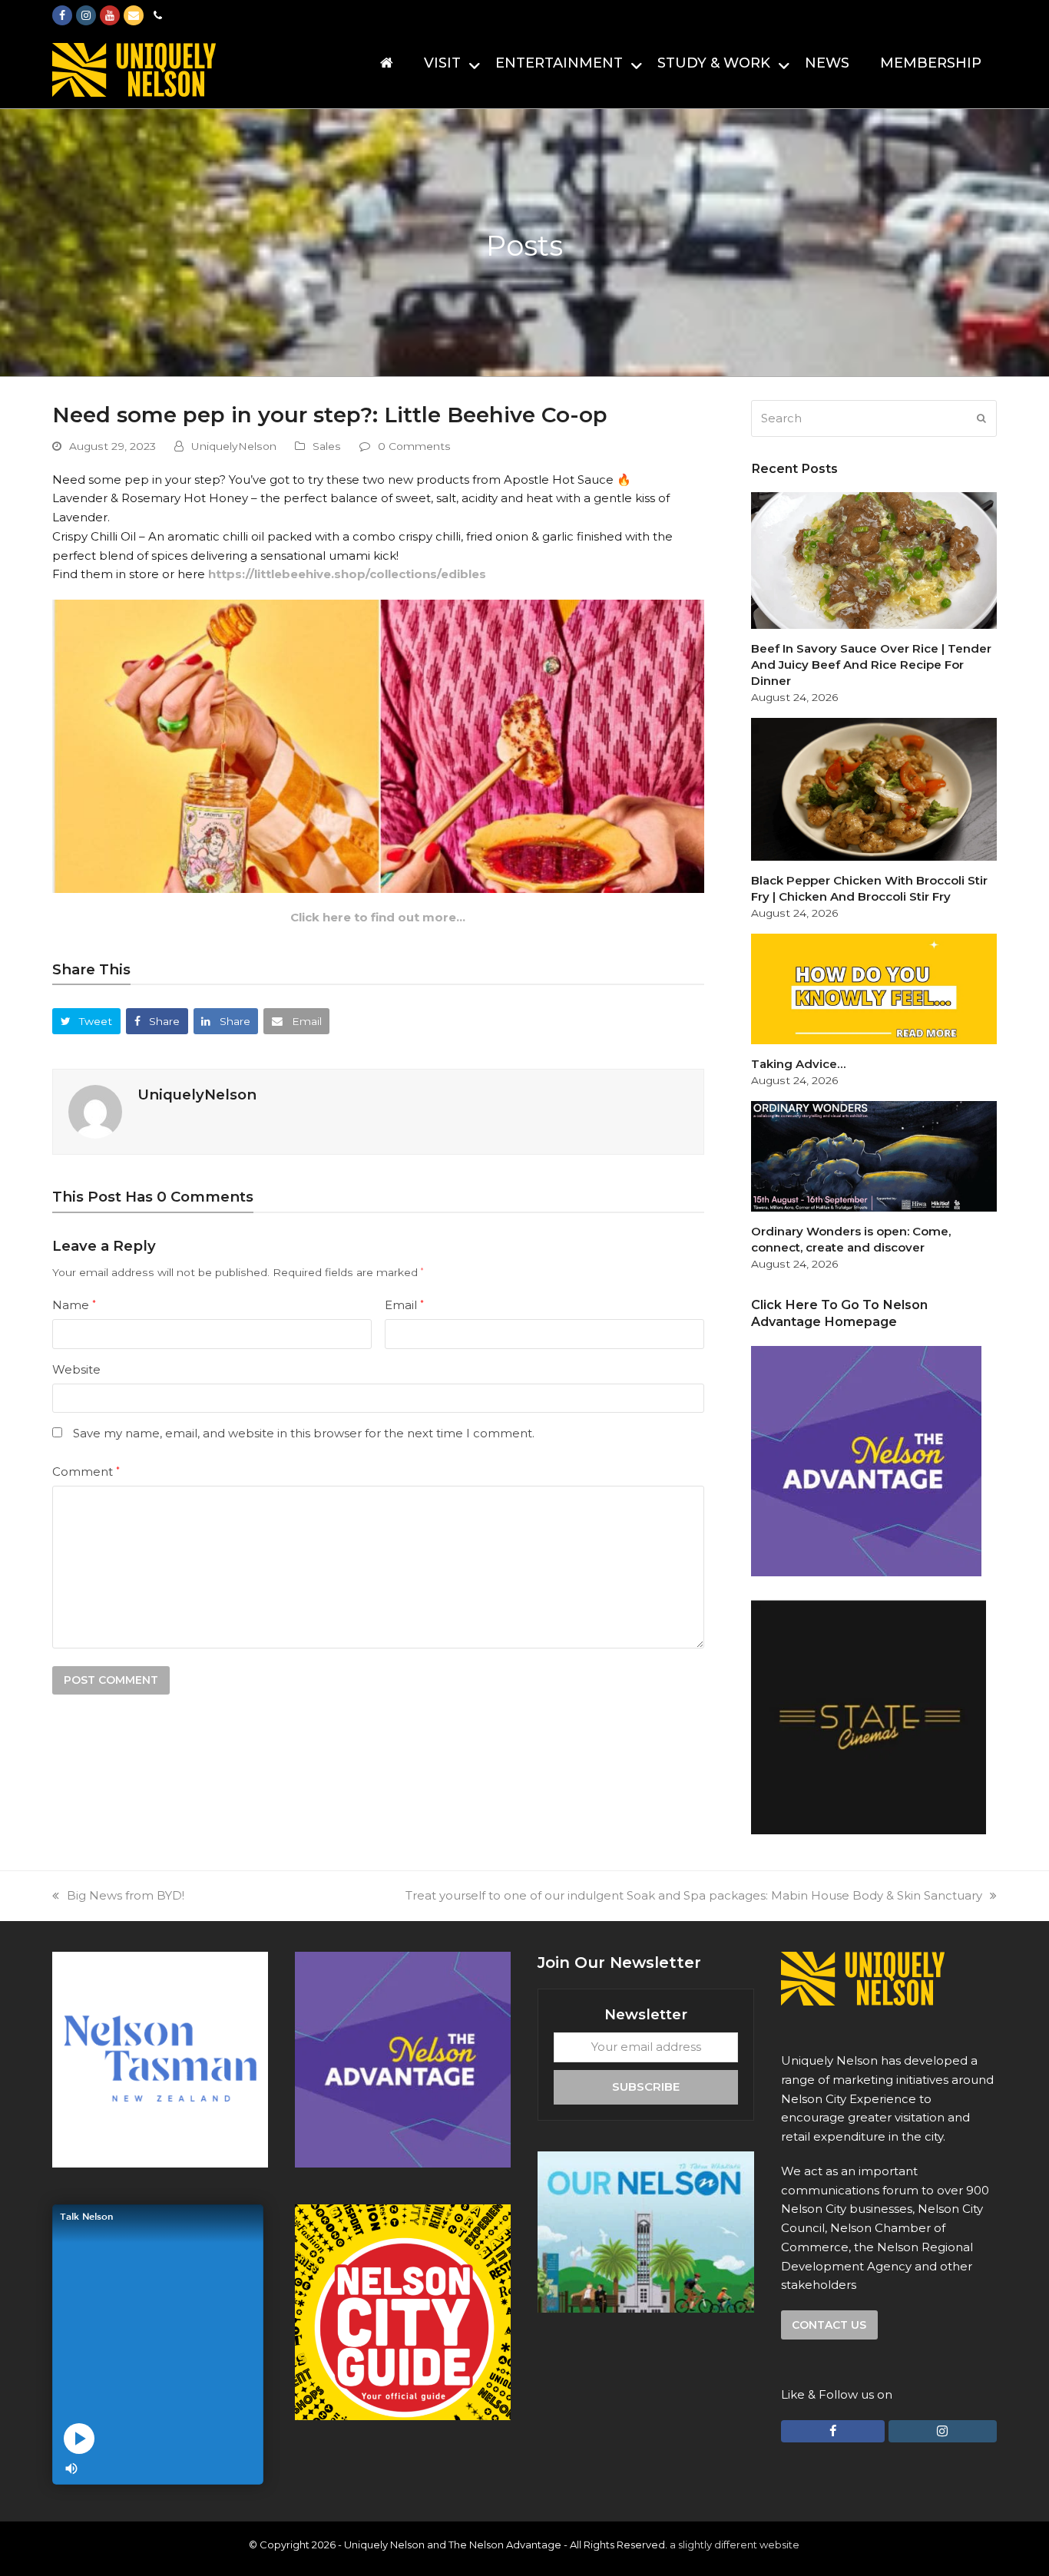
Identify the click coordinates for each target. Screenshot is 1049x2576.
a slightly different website (735, 2545)
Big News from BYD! (126, 1895)
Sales (327, 446)
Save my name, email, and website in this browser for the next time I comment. (304, 1433)
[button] (86, 1021)
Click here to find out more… (378, 917)
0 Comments (414, 446)
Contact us (829, 2325)
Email (404, 1305)
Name (74, 1305)
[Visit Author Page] (95, 1111)
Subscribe (646, 2087)
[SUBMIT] (981, 418)
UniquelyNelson (234, 446)
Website (76, 1369)
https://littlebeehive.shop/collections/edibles (347, 574)
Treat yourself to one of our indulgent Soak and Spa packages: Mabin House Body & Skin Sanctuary (694, 1895)
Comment (86, 1472)
